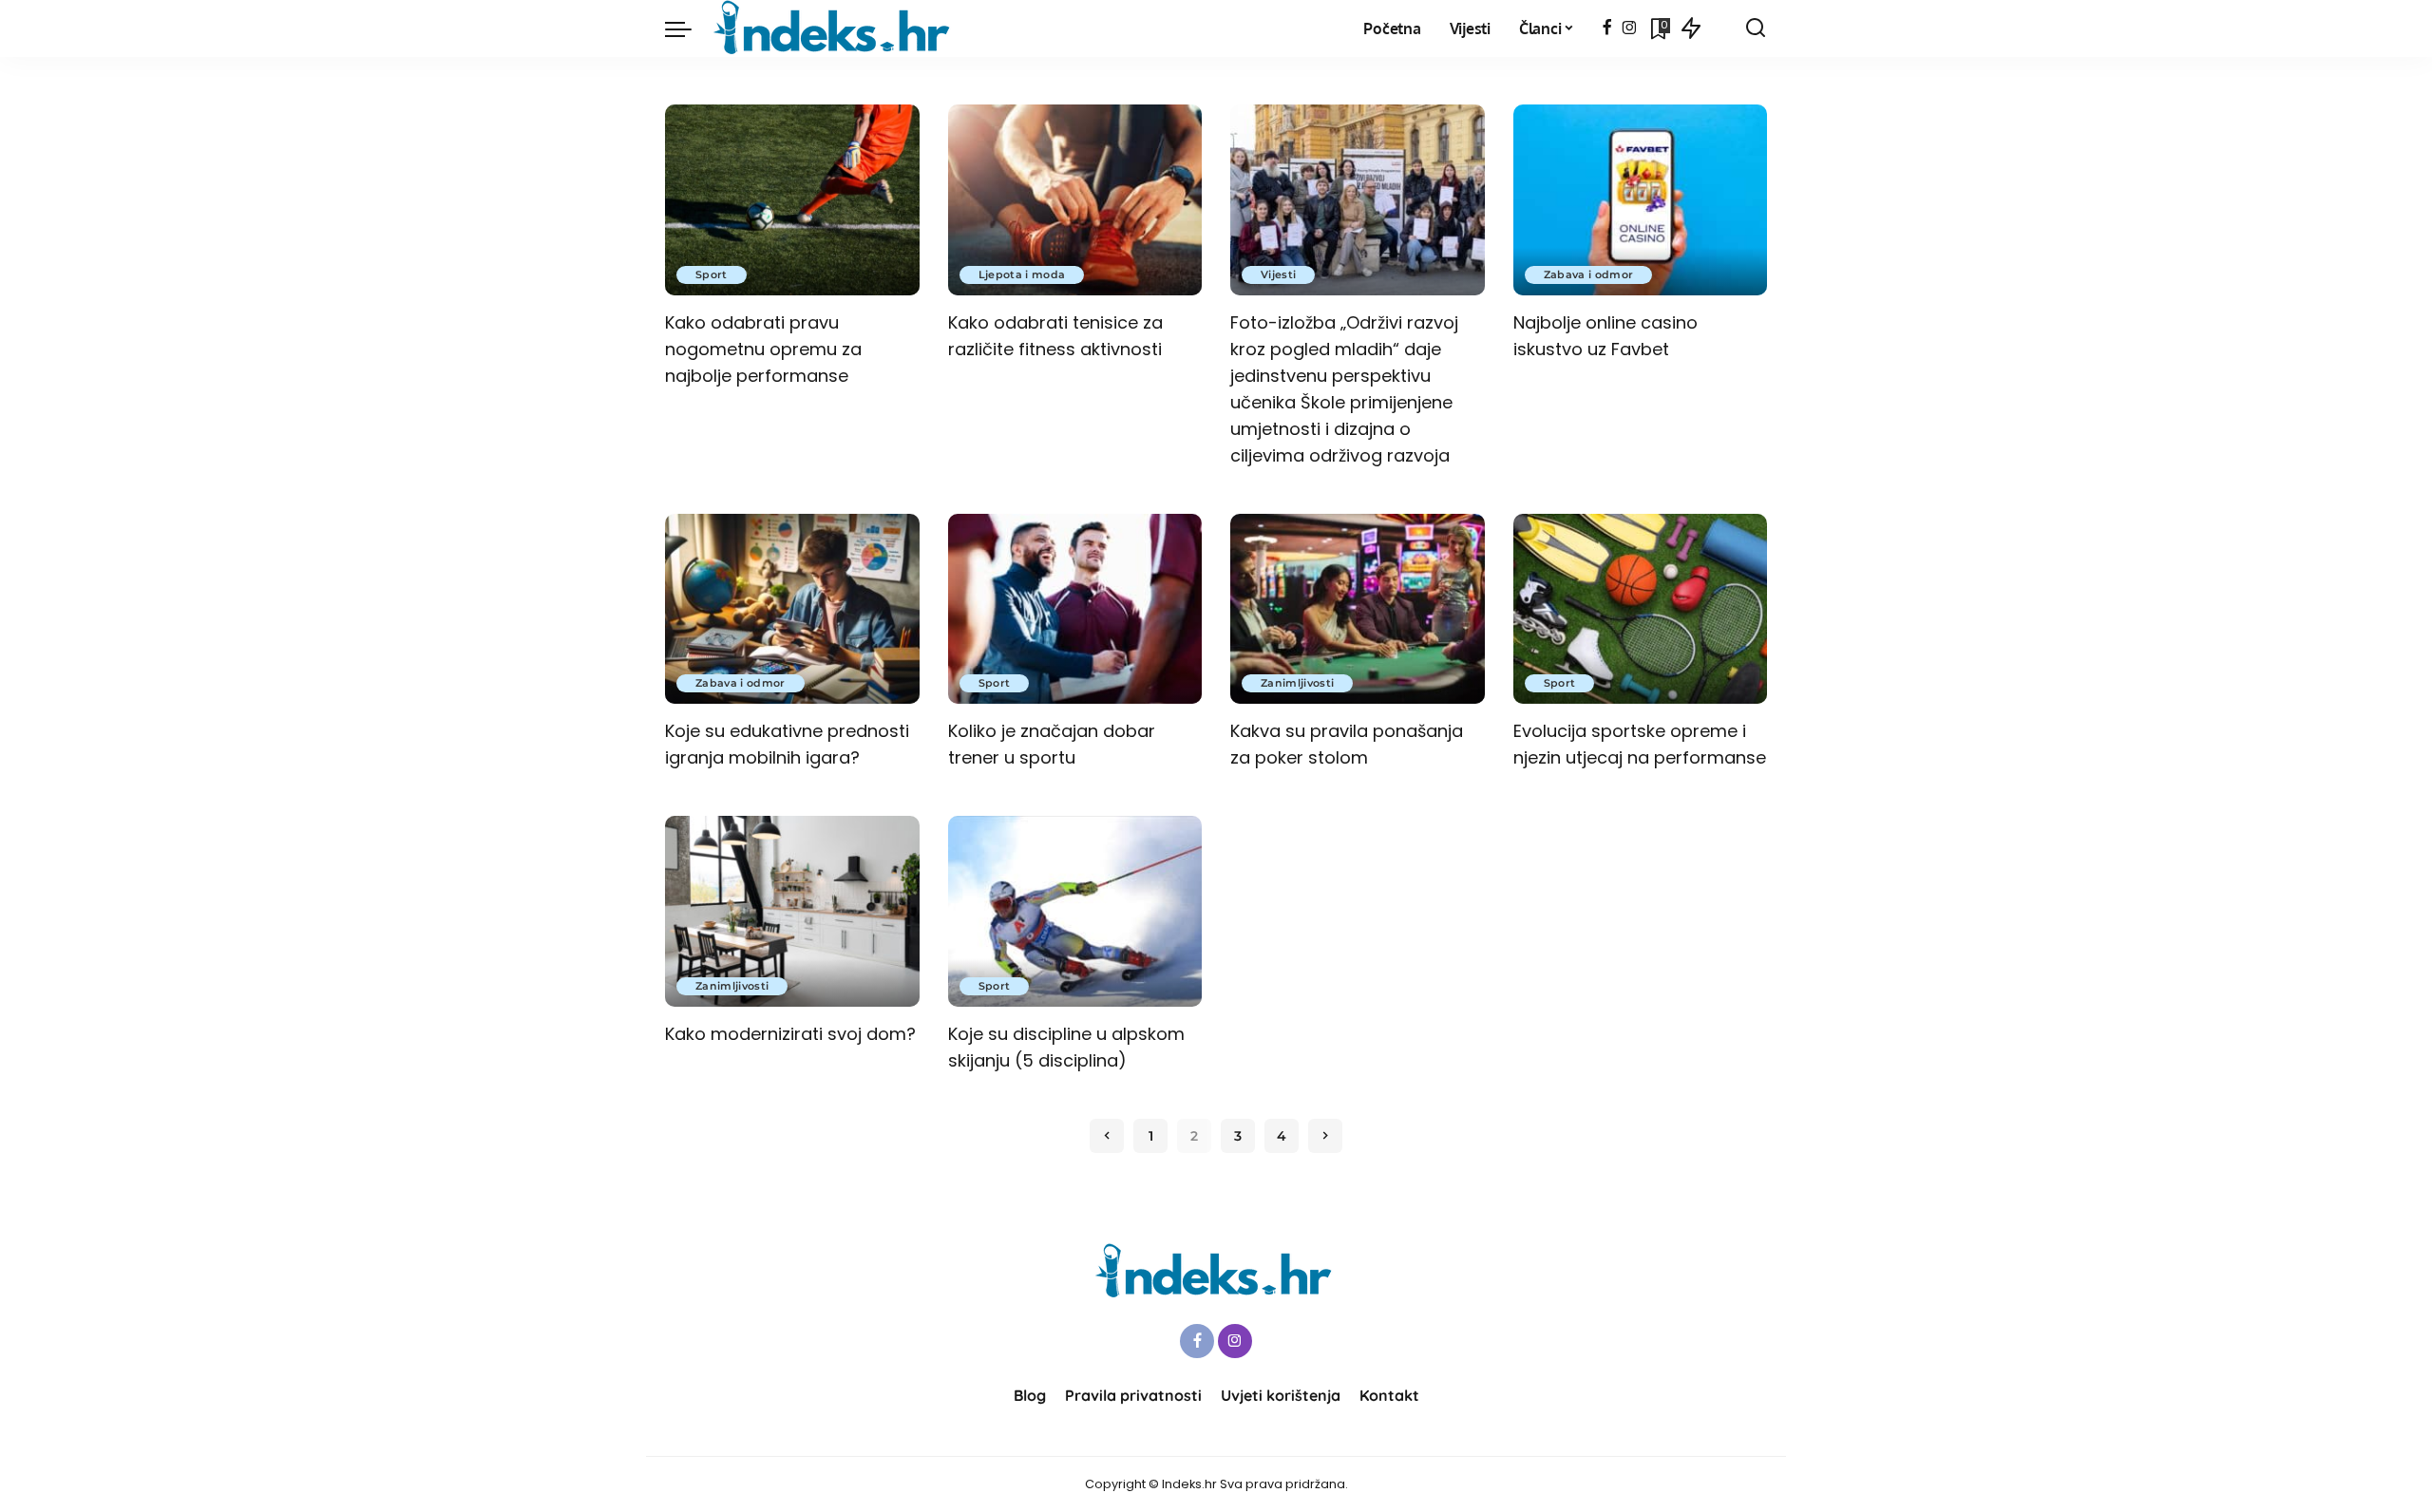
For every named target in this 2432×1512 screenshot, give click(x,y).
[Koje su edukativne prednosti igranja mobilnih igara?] (792, 609)
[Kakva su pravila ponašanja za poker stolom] (1358, 609)
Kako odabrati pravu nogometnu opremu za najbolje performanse (763, 349)
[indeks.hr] (835, 28)
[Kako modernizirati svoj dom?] (792, 911)
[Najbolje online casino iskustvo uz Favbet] (1641, 200)
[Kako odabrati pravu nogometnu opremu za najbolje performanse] (792, 200)
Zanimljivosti (1297, 683)
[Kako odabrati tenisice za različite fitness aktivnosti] (1075, 200)
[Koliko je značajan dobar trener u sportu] (1075, 609)
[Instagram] (1630, 28)
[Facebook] (1607, 28)
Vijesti (1278, 274)
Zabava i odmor (1589, 274)
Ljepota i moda (1022, 274)
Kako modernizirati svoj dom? (790, 1034)
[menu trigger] (688, 28)
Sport (712, 274)
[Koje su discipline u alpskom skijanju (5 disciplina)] (1075, 911)
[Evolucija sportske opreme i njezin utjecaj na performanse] (1641, 609)
